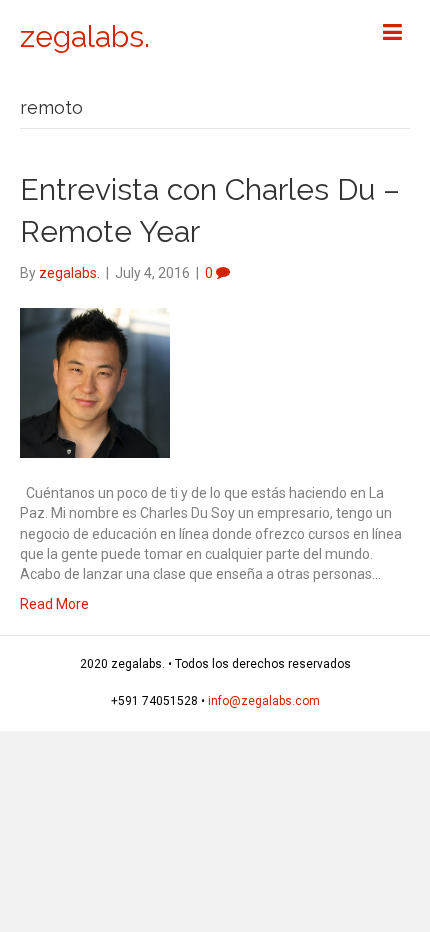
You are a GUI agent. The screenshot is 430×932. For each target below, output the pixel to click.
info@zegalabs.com (264, 701)
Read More (54, 604)
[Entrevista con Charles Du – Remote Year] (95, 382)
